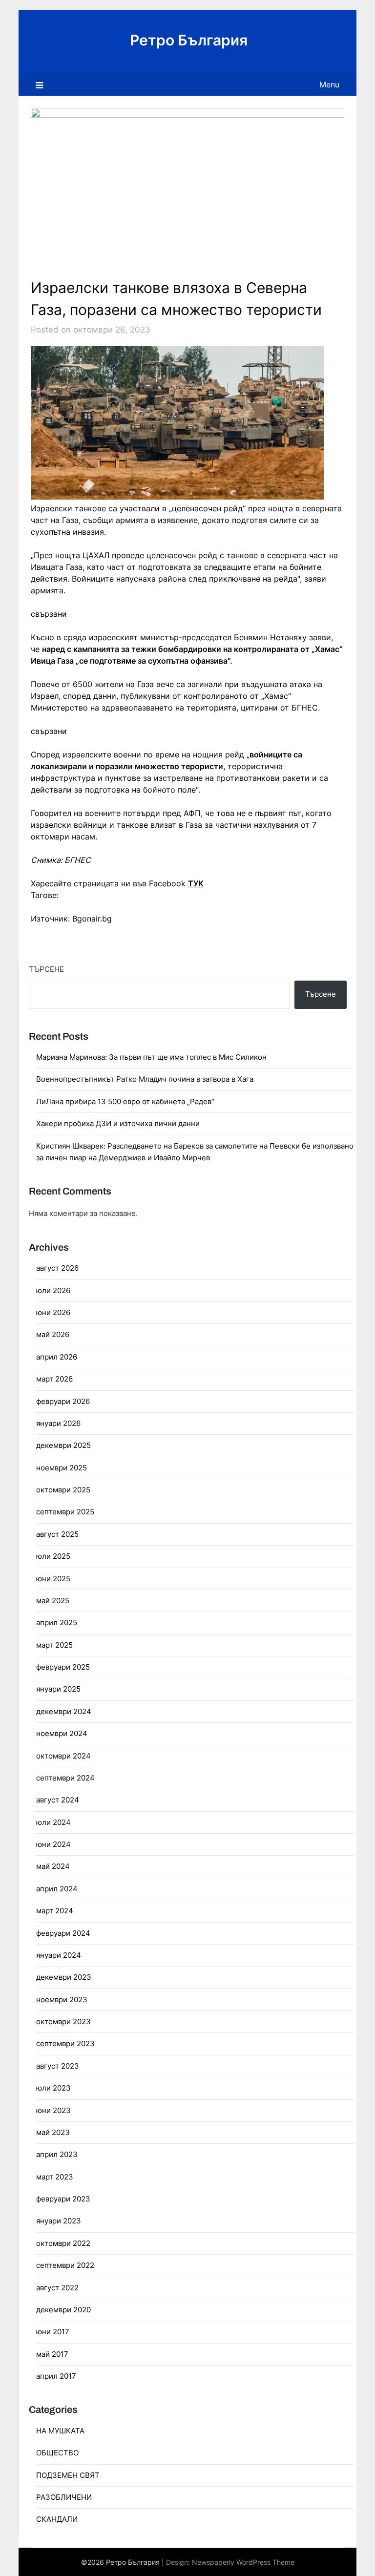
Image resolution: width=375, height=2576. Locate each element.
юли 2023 (53, 2088)
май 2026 (53, 1334)
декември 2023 (64, 1977)
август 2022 (57, 2288)
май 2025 (53, 1601)
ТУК (196, 883)
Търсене (46, 969)
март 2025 (54, 1645)
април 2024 (57, 1889)
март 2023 (55, 2177)
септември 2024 (65, 1778)
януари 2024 (59, 1955)
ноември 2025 (62, 1468)
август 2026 (57, 1268)
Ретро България (189, 40)
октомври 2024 (63, 1756)
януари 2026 (58, 1423)
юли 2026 (53, 1290)
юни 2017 (53, 2332)
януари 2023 (59, 2221)
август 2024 (58, 1800)
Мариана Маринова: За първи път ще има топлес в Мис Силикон (151, 1057)
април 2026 (57, 1357)
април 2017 (56, 2376)
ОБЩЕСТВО (57, 2453)
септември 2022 (65, 2265)
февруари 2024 (63, 1933)
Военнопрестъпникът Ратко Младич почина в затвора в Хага (145, 1079)
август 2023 (58, 2066)
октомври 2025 (63, 1490)
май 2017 (52, 2354)
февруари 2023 (63, 2199)
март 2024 (55, 1911)
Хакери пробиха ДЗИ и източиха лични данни (118, 1123)
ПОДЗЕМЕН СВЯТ (68, 2475)
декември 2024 (64, 1711)
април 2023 (57, 2154)
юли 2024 (53, 1822)
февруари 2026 (63, 1401)
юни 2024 (53, 1844)
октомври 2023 (63, 2021)
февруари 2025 (63, 1667)
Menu (329, 84)
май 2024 (53, 1866)
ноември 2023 (62, 2000)
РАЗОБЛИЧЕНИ (64, 2497)
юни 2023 (53, 2110)
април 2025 (57, 1623)
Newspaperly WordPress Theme (243, 2562)
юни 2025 (53, 1579)
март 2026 (54, 1379)
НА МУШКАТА (60, 2431)
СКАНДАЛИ (57, 2519)
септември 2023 (65, 2043)
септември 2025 (65, 1512)
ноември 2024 (62, 1733)
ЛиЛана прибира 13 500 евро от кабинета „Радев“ (125, 1101)
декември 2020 (63, 2310)
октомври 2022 (63, 2243)
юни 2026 (53, 1312)
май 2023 (53, 2132)
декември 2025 (63, 1445)
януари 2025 (58, 1689)
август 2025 (57, 1534)
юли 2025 (53, 1556)
